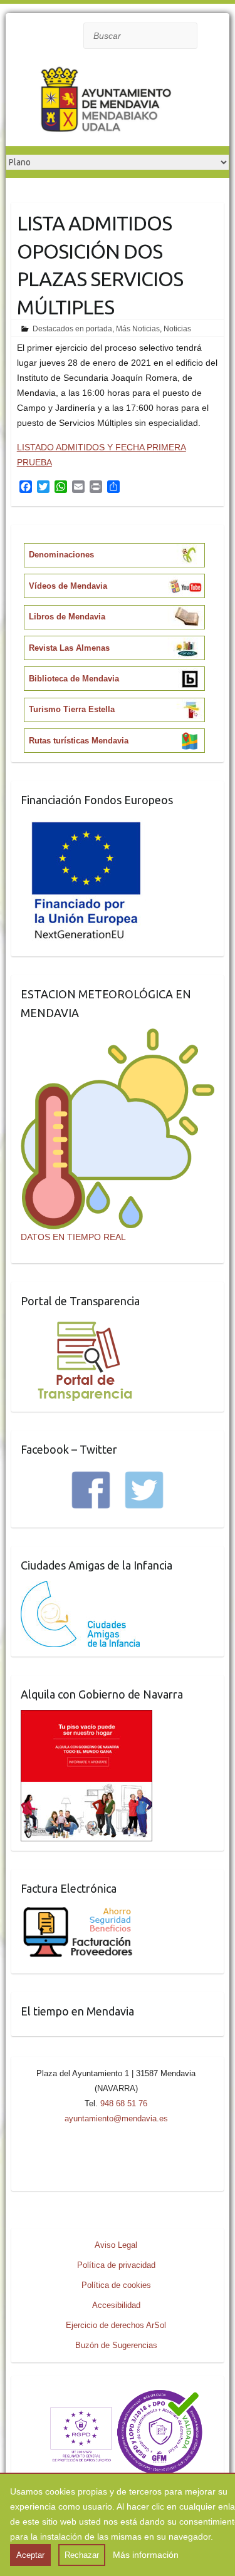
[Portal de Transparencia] (85, 1324)
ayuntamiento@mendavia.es (116, 2118)
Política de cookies (116, 2285)
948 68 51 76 (124, 2103)
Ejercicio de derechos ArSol (116, 2325)
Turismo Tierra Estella (72, 709)
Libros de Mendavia (67, 617)
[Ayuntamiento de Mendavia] (106, 102)
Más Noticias (138, 329)
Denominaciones (61, 555)
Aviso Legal (116, 2245)
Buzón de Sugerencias (116, 2345)
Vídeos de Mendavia (68, 586)
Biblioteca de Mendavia (74, 679)
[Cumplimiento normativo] (117, 2393)
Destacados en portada (72, 329)
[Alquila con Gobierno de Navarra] (86, 1717)
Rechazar (82, 2555)
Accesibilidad (116, 2305)
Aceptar (30, 2555)
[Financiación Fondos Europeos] (86, 823)
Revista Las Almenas (69, 648)
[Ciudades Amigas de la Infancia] (80, 1588)
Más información (146, 2555)
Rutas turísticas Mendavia (79, 741)
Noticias (177, 329)
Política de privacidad (116, 2265)
